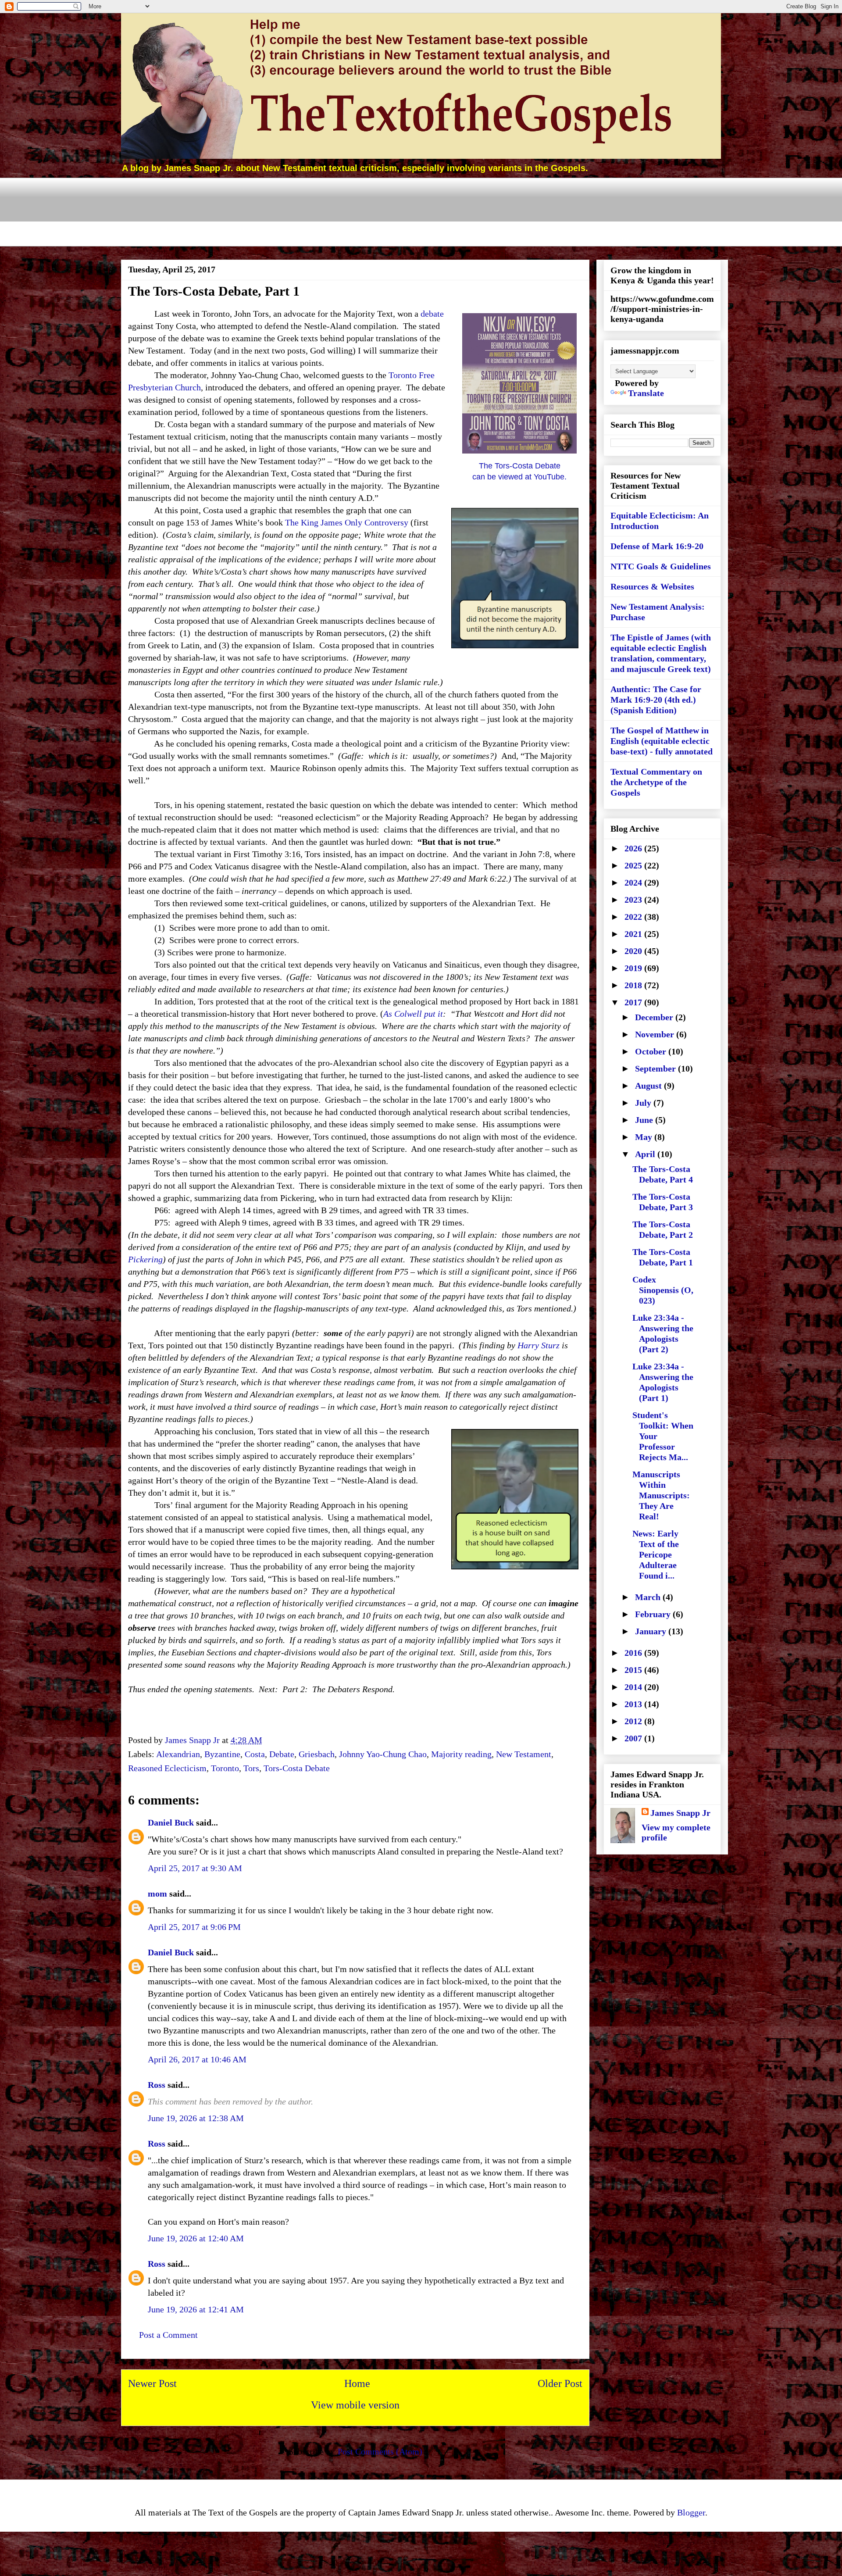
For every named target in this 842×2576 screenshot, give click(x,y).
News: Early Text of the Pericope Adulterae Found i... (656, 1554)
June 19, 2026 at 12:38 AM (196, 2118)
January (652, 1631)
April (646, 1154)
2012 (634, 1721)
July (644, 1103)
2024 (634, 882)
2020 (634, 951)
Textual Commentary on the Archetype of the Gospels (656, 782)
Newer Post (152, 2383)
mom (157, 1894)
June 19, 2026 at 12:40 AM (196, 2238)
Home (357, 2383)
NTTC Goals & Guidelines (661, 566)
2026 (634, 848)
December (655, 1017)
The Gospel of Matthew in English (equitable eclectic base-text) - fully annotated (662, 741)
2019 (634, 968)
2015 (634, 1670)
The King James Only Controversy (347, 522)
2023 (634, 900)
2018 (634, 985)
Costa (255, 1754)
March (649, 1597)
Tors (251, 1768)
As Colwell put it (413, 1014)
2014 (634, 1687)
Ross (157, 2085)
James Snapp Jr (680, 1813)
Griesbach (317, 1754)
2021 (634, 934)
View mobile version (355, 2405)
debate (432, 314)
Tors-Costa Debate (297, 1768)
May (645, 1137)
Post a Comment (168, 2335)
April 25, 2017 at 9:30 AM (195, 1868)
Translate (646, 393)
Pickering (145, 1259)
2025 (634, 865)
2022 (634, 917)
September (656, 1068)
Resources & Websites (652, 586)
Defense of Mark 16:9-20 (657, 546)
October (652, 1051)
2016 (634, 1653)
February (654, 1614)
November (656, 1034)
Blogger (691, 2512)
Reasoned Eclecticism (167, 1768)
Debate (282, 1754)
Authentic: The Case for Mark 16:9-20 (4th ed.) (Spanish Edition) (656, 700)
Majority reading (461, 1754)
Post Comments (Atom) (380, 2451)
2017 (634, 1002)
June (645, 1120)
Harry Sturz (539, 1345)
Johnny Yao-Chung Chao (383, 1754)
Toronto (225, 1768)
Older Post (560, 2383)
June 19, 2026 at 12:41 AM (196, 2309)
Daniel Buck (171, 1822)
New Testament (524, 1754)
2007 (634, 1738)
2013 (634, 1704)
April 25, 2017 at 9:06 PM (194, 1927)
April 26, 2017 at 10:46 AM (197, 2059)
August (649, 1086)
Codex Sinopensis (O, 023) (663, 1290)
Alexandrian (178, 1754)
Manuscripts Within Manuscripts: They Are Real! (661, 1495)
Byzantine (222, 1754)
